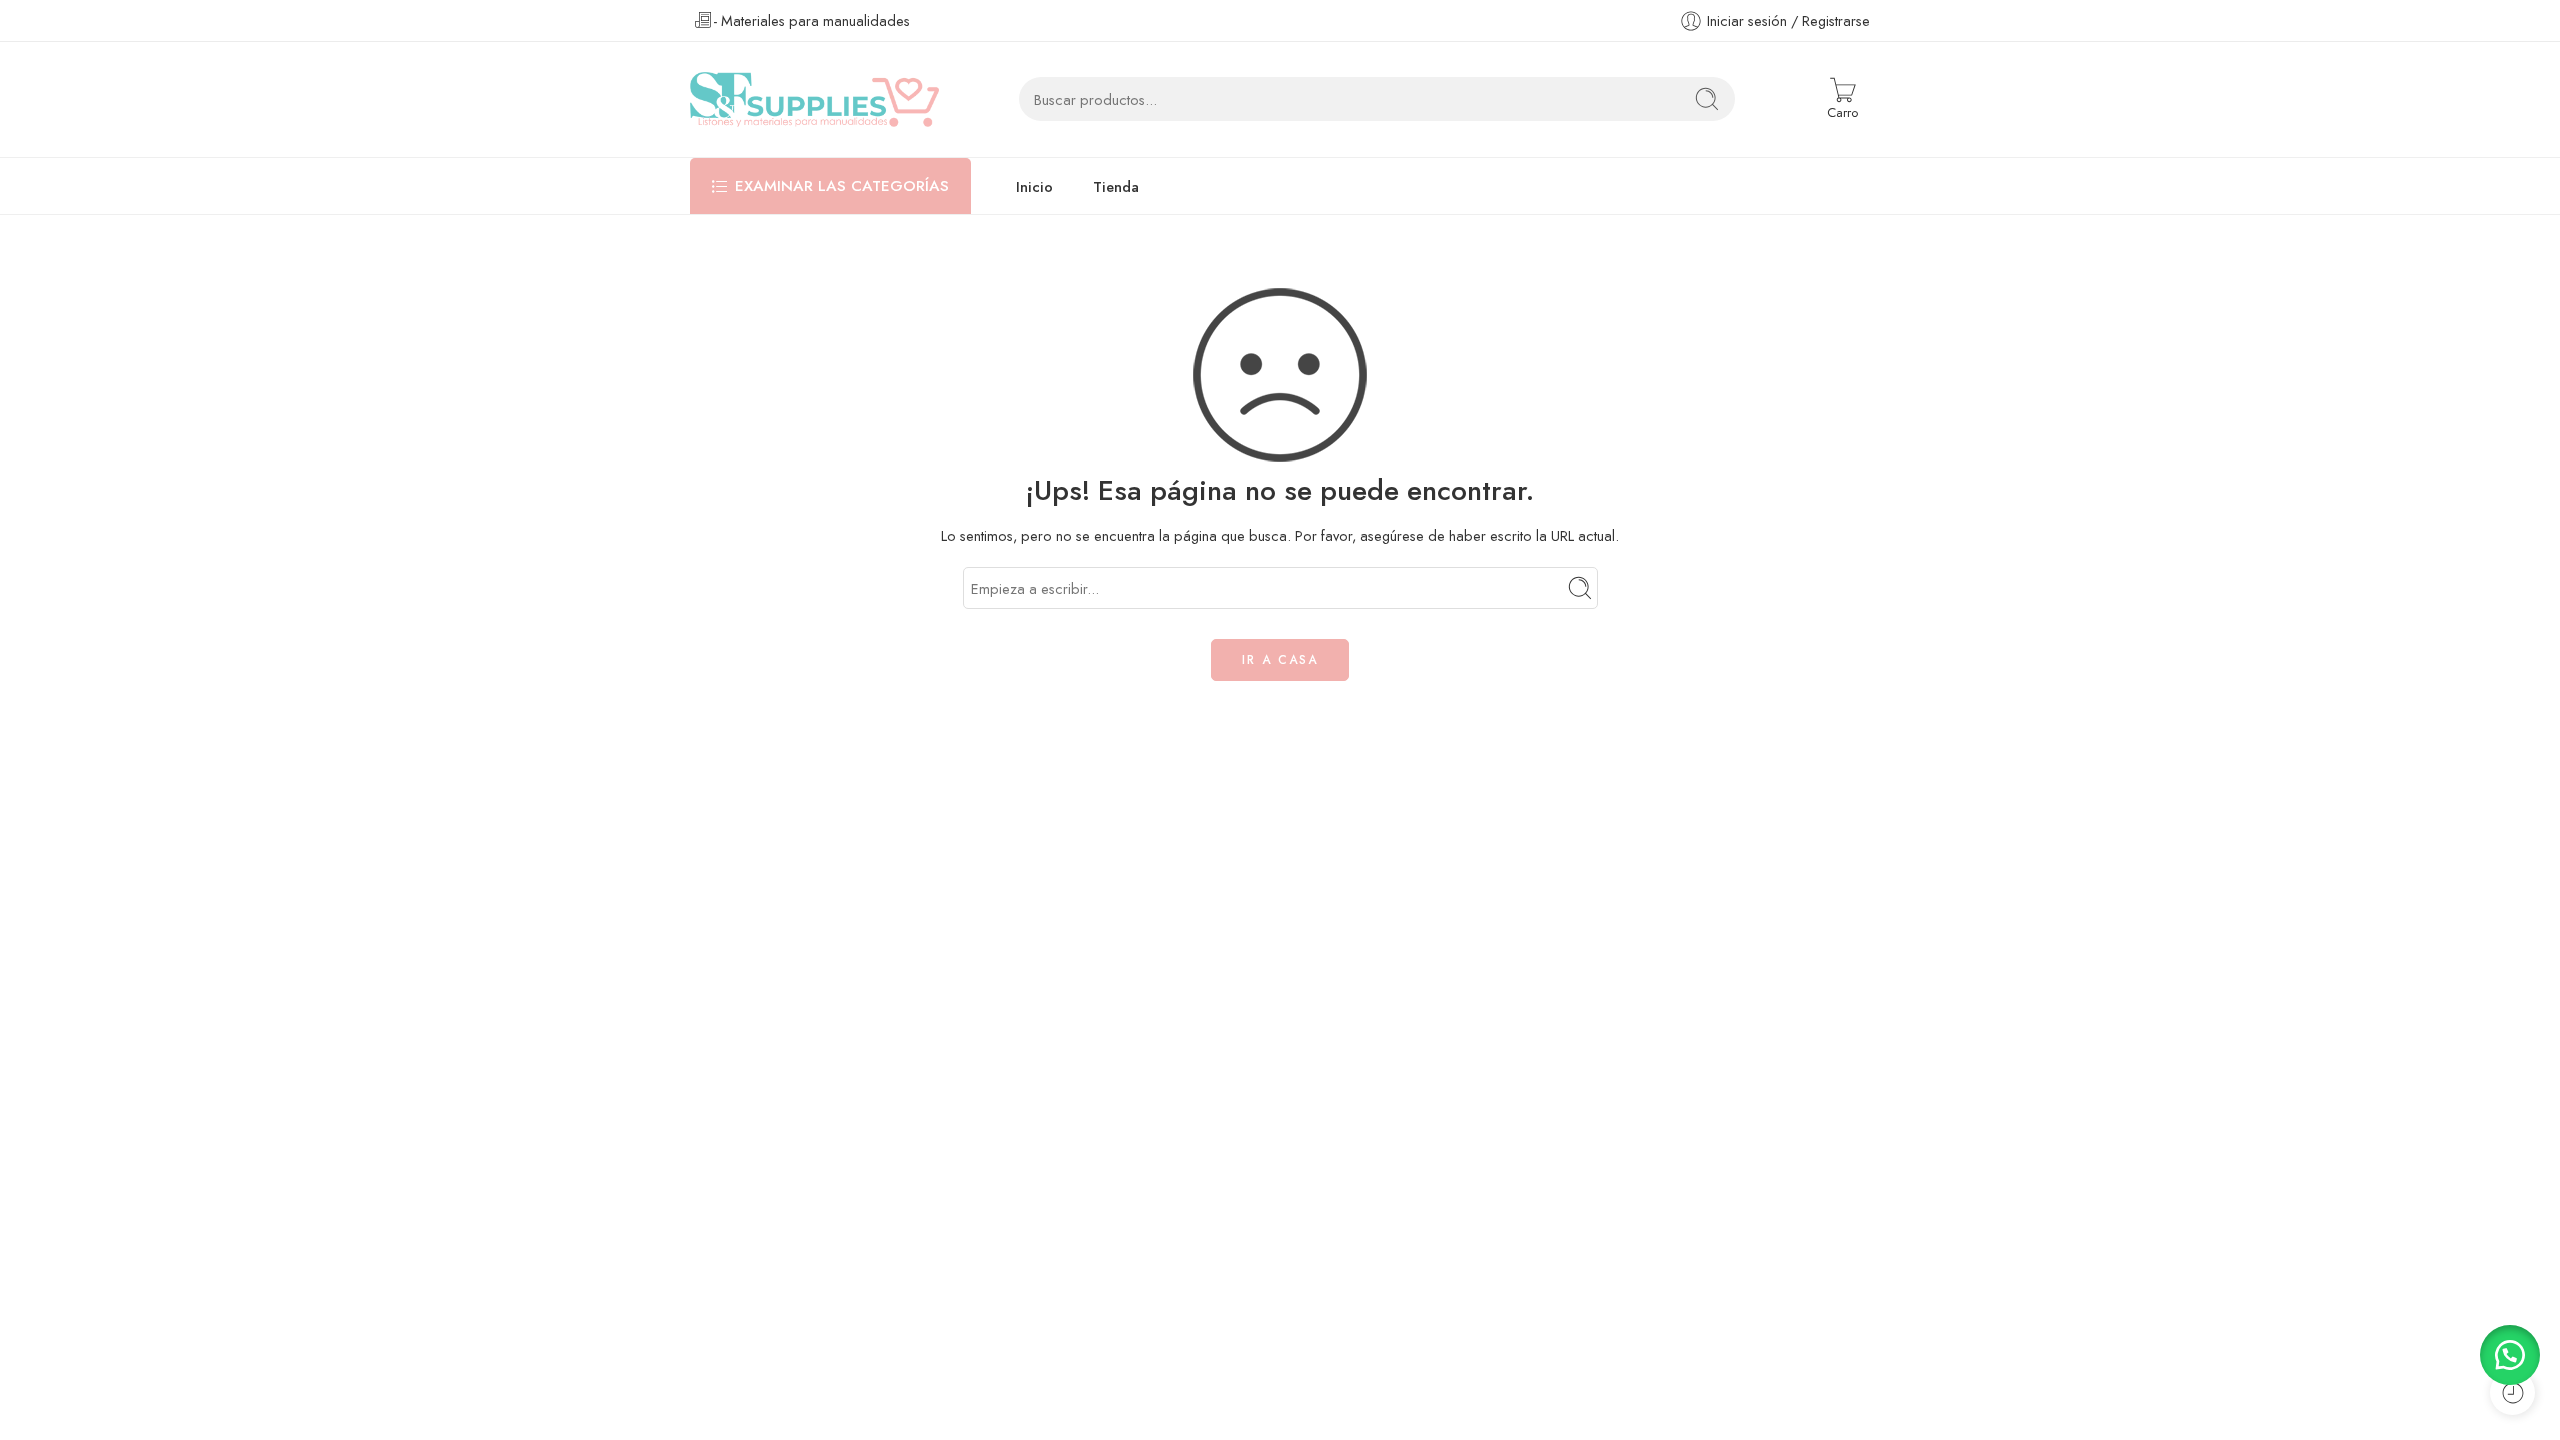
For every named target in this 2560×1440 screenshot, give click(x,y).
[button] (2510, 1355)
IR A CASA (1280, 660)
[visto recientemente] (2512, 1392)
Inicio (1034, 186)
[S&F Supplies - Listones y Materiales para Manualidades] (814, 99)
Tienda (1116, 186)
